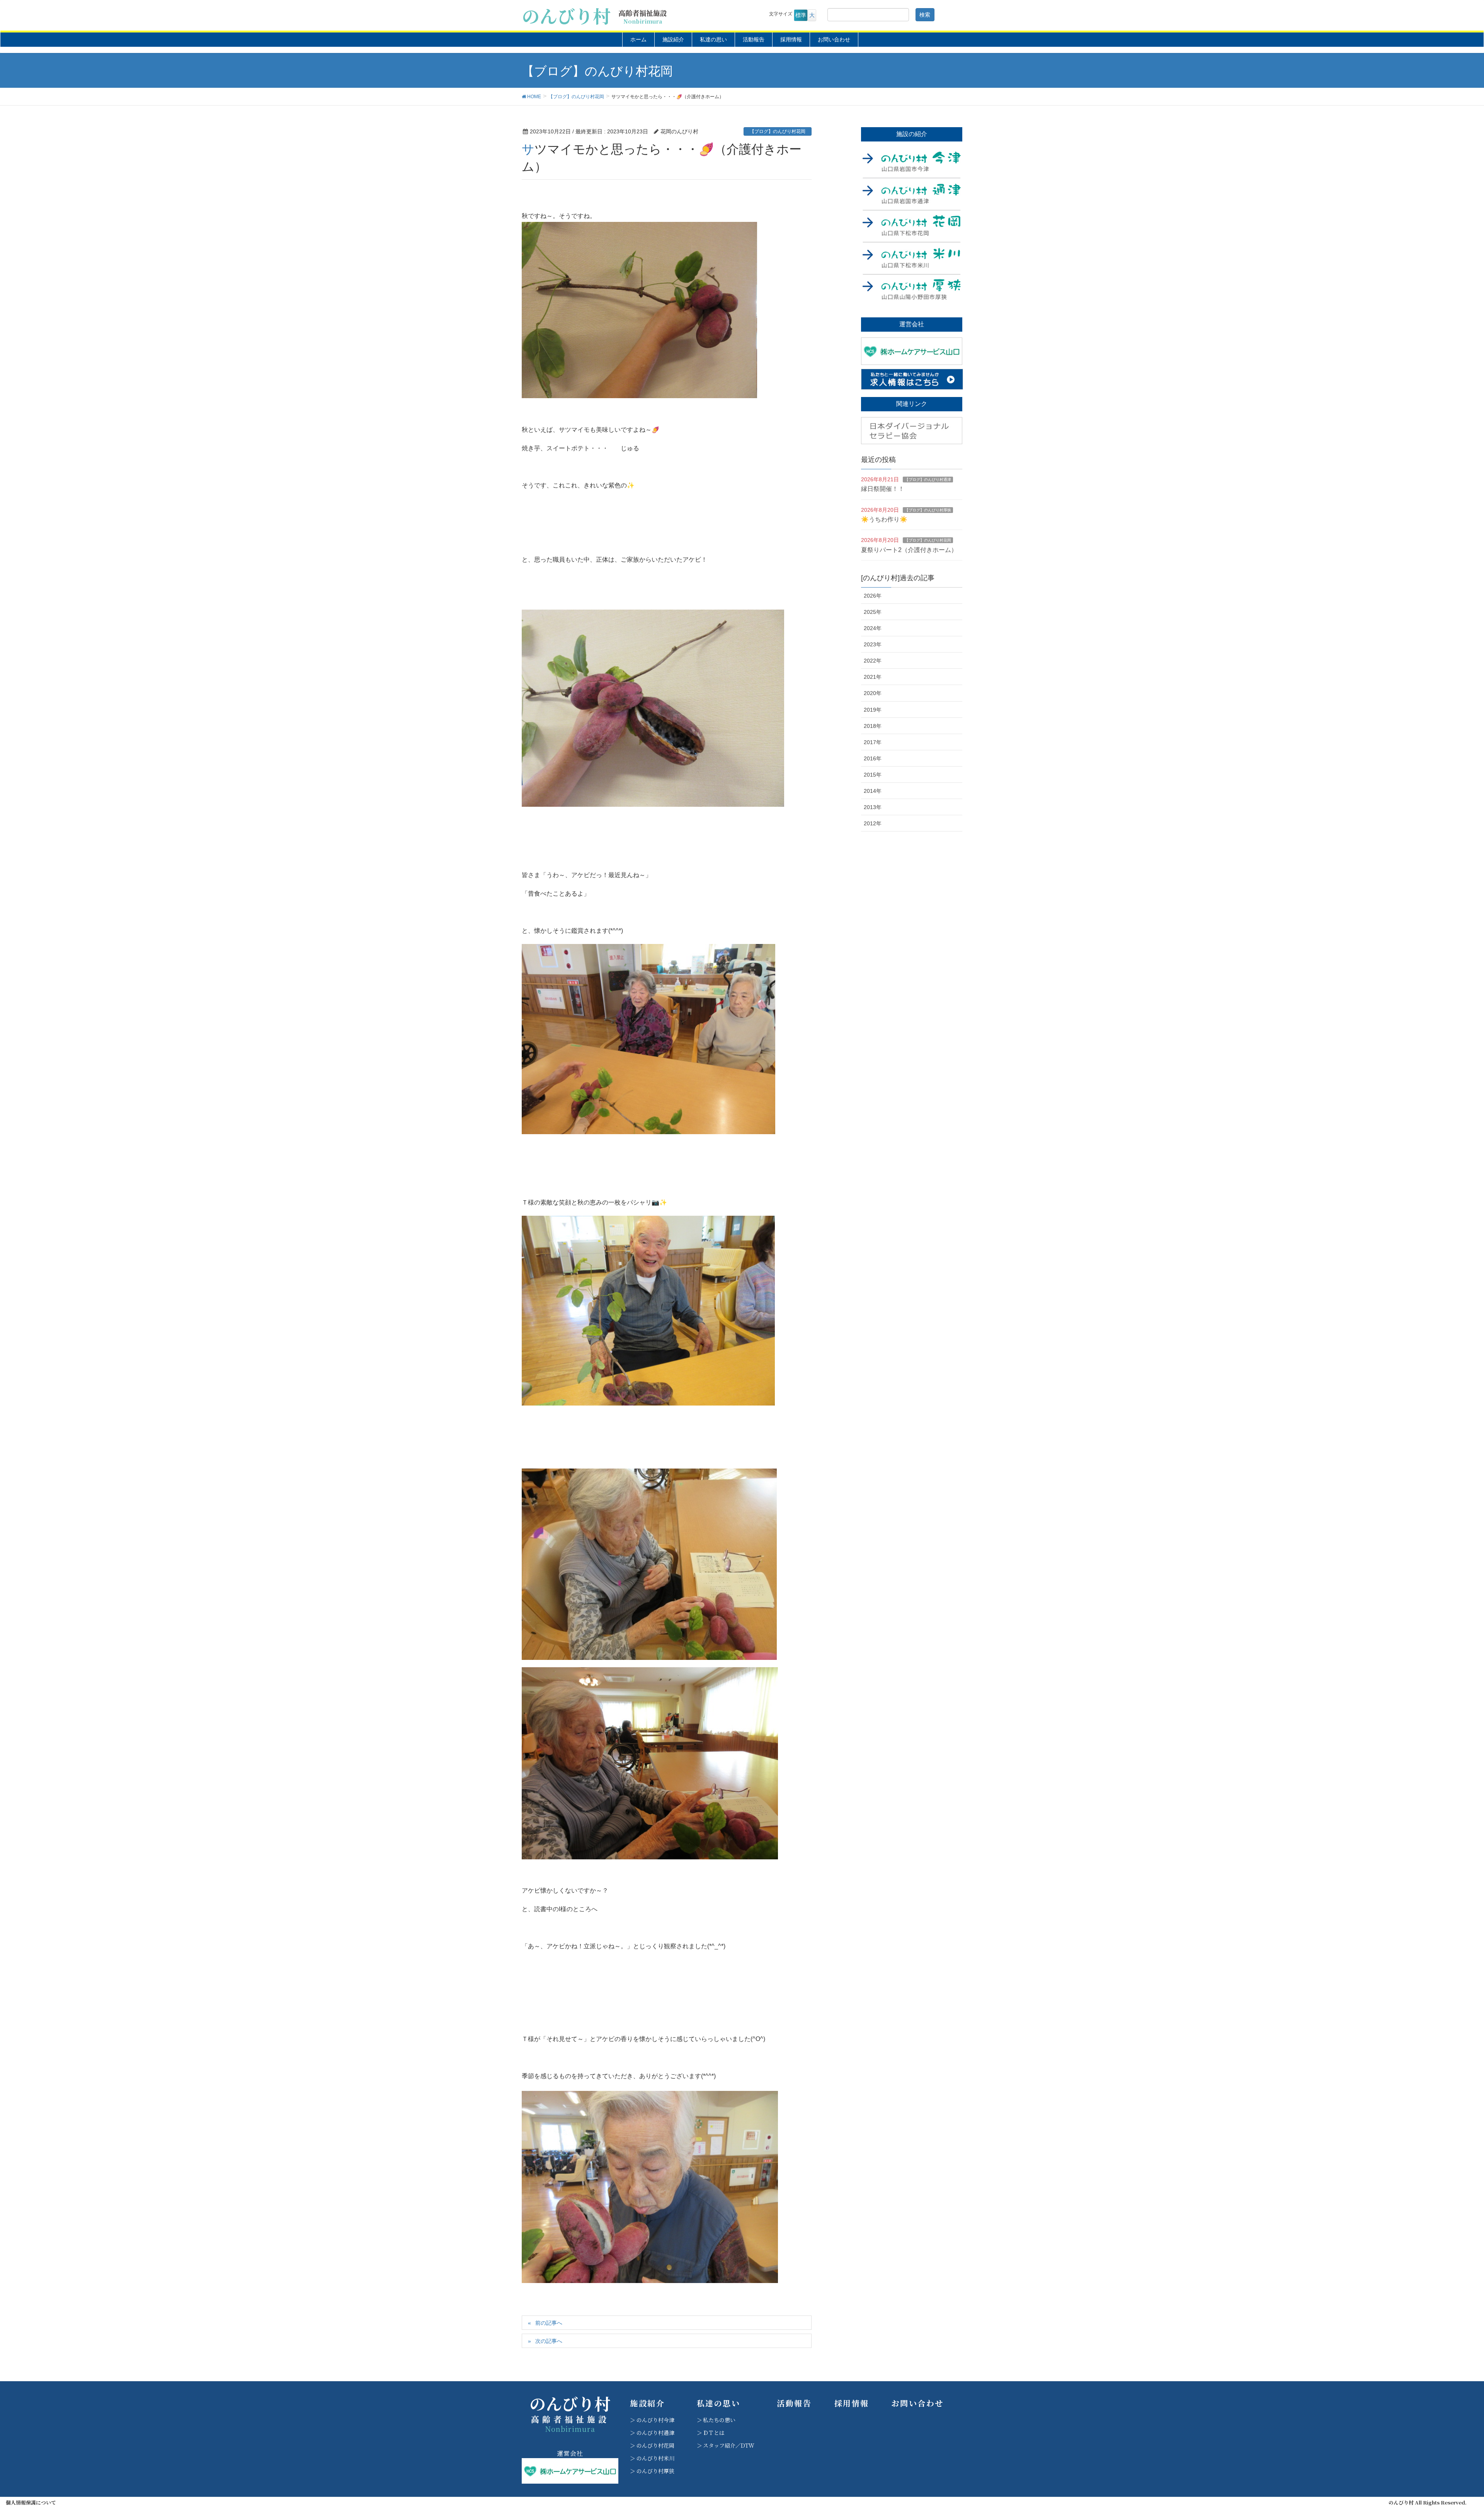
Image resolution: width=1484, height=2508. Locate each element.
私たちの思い (719, 2420)
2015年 (873, 775)
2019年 (873, 710)
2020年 (873, 693)
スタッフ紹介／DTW (729, 2445)
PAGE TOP (1445, 2426)
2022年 (873, 661)
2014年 (873, 791)
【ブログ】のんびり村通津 (928, 480)
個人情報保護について (31, 2503)
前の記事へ (549, 2323)
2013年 (873, 807)
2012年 (873, 823)
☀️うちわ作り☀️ (884, 519)
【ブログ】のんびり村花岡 (778, 131)
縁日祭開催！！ (883, 489)
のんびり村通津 (655, 2433)
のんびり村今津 (655, 2420)
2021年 (873, 677)
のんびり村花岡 (655, 2445)
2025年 (873, 612)
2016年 (873, 758)
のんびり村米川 (655, 2458)
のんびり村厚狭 (655, 2471)
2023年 (873, 644)
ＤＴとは (714, 2433)
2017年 (873, 742)
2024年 (873, 628)
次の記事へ (549, 2341)
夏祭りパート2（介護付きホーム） (909, 550)
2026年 (873, 596)
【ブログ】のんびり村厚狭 (928, 510)
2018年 (873, 726)
